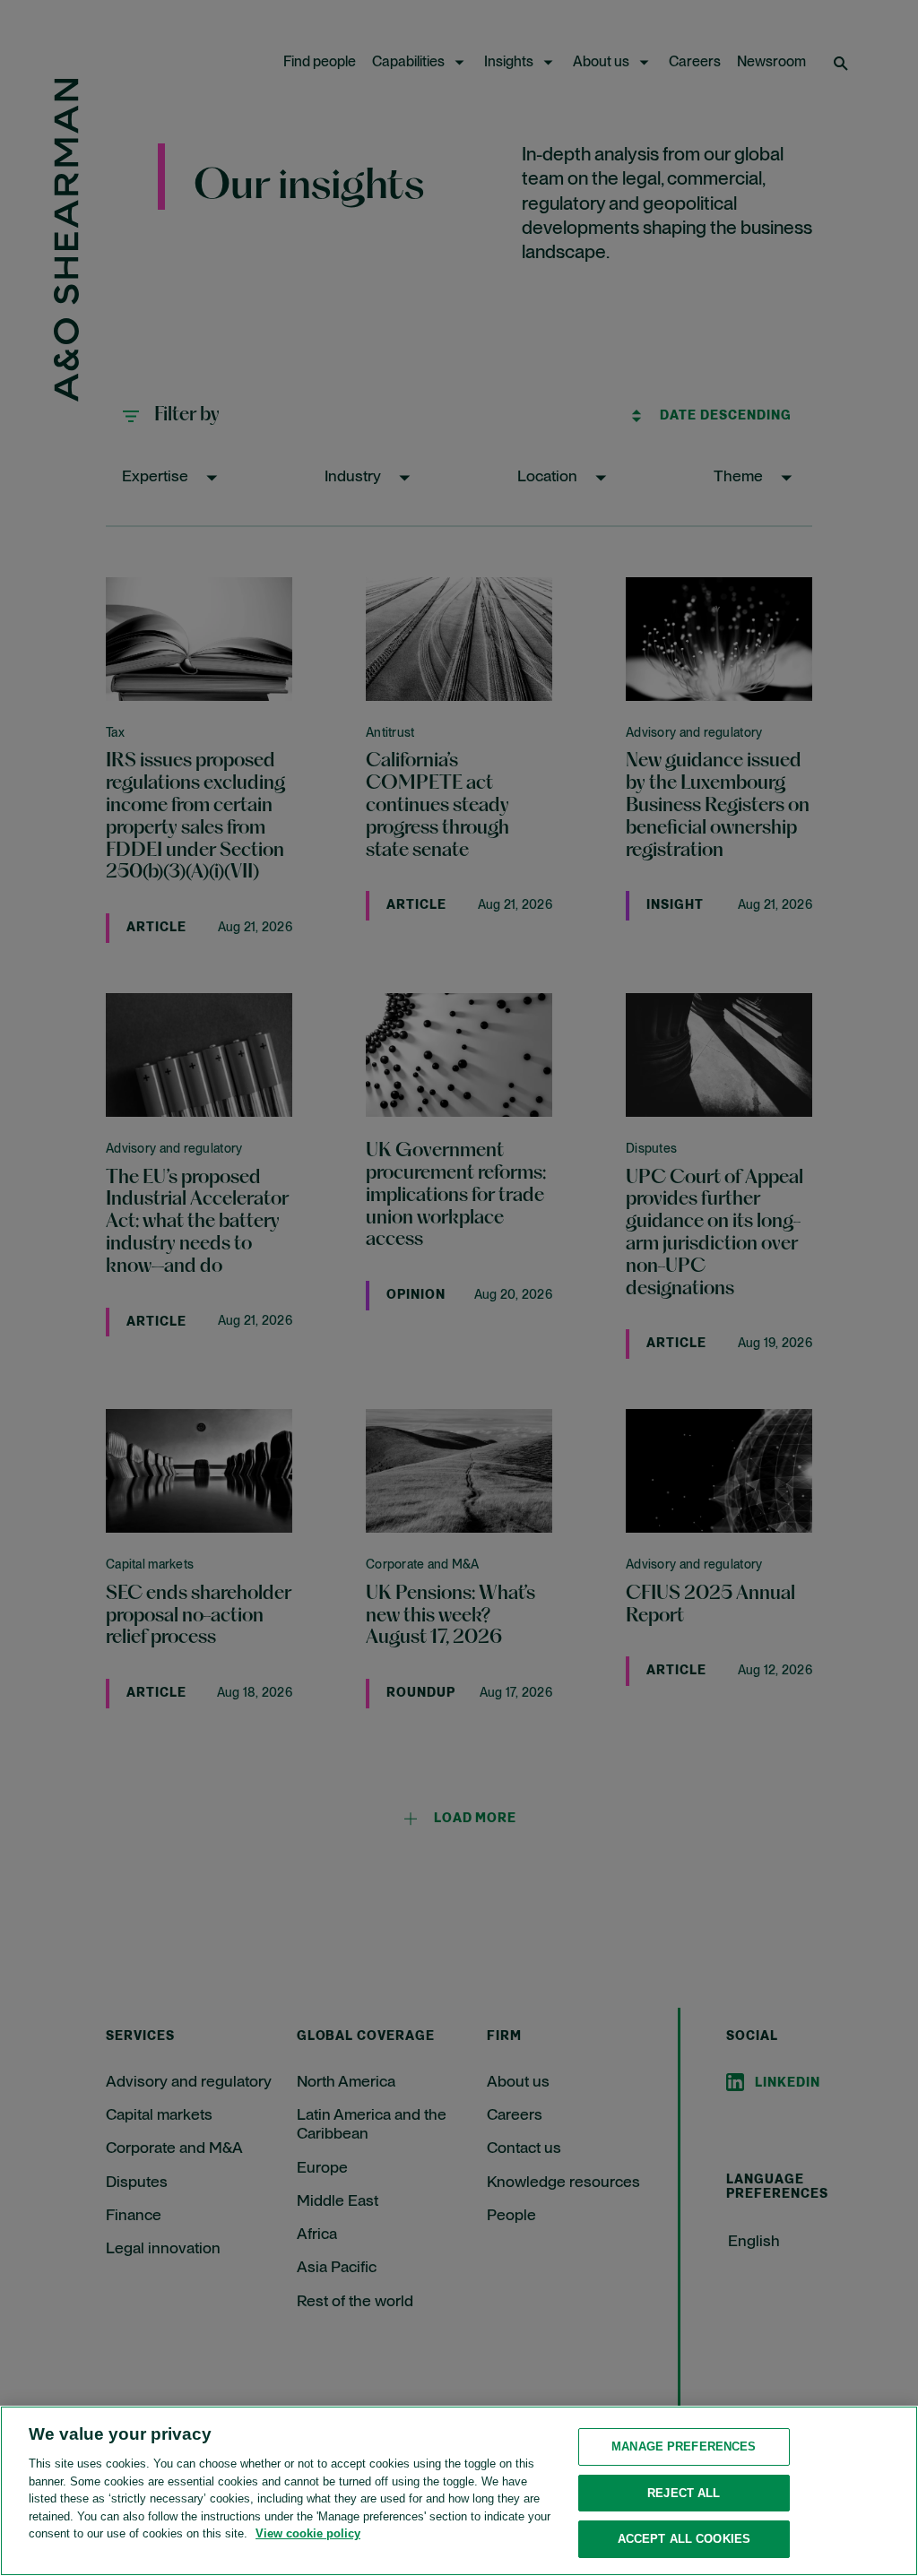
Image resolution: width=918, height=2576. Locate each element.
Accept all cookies (684, 2539)
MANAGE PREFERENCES (684, 2446)
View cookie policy (308, 2533)
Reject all (684, 2493)
